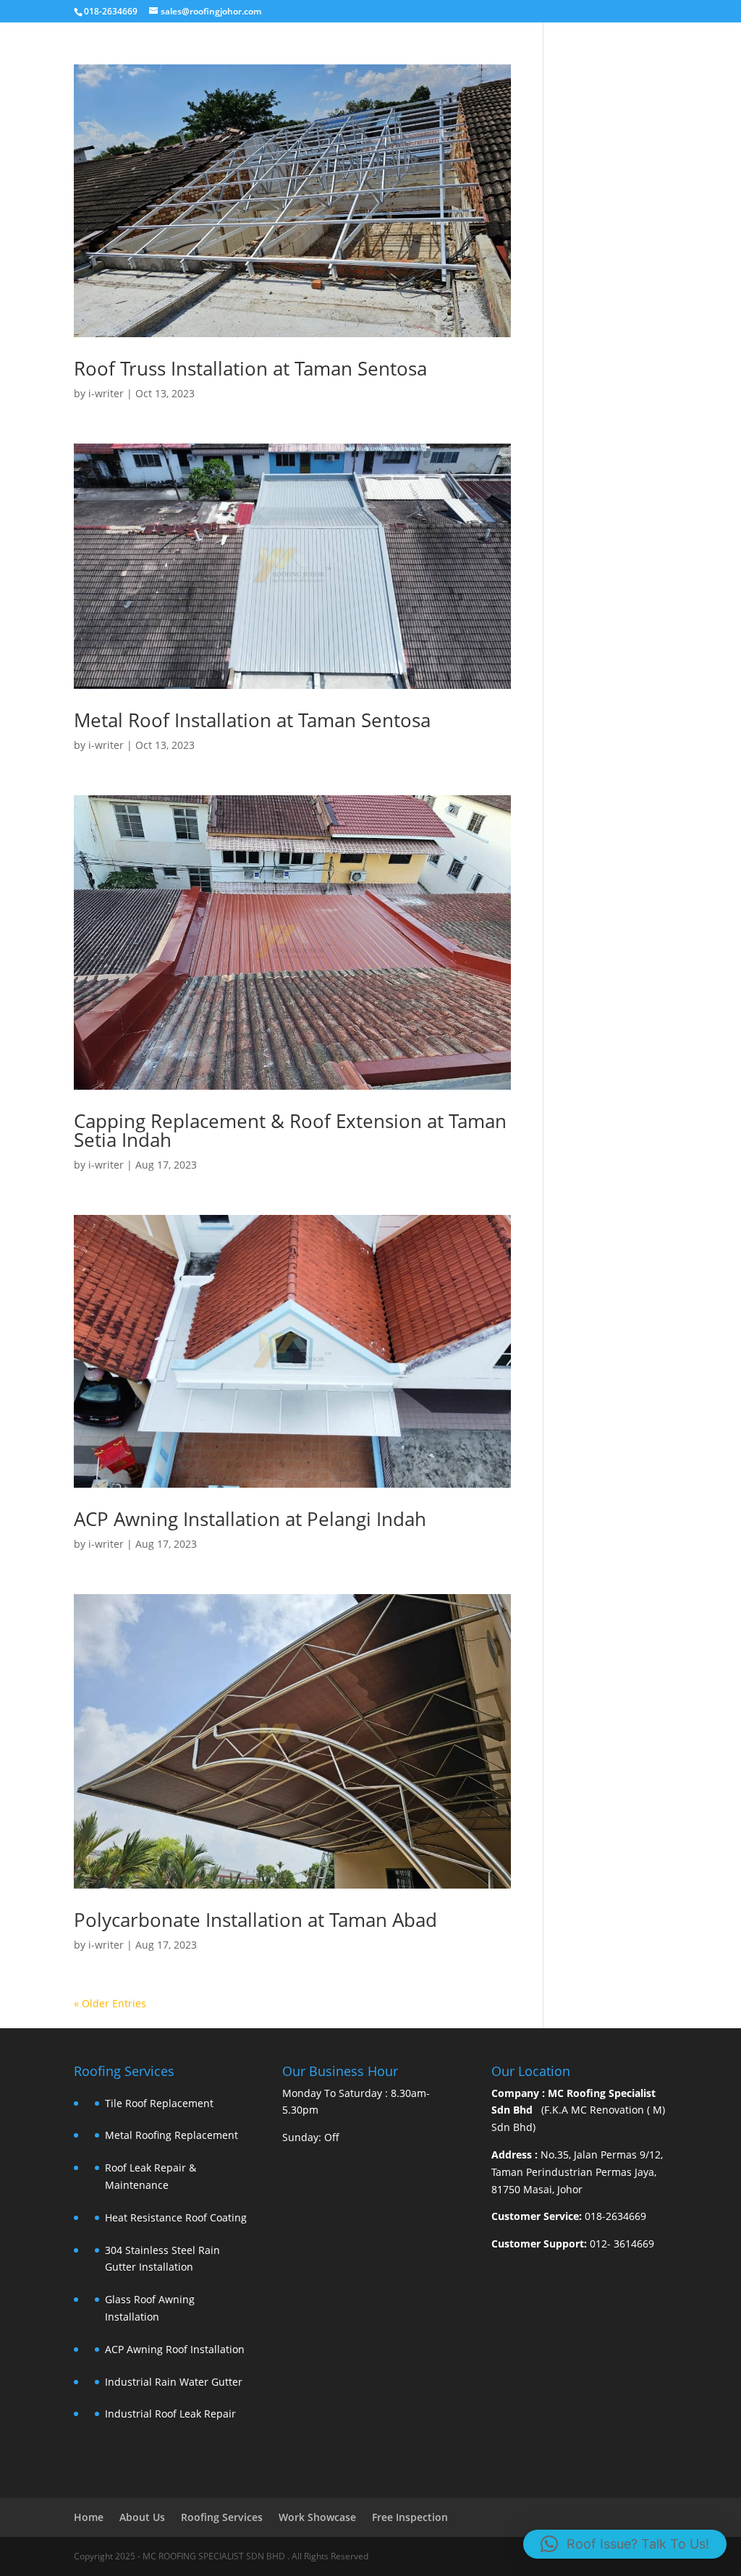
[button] (625, 2544)
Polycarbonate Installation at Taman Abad (255, 1920)
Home (89, 2517)
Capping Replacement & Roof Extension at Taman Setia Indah (290, 1130)
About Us (142, 2517)
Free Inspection (410, 2517)
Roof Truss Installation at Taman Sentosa (250, 368)
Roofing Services (222, 2517)
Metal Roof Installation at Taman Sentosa (252, 720)
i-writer (106, 393)
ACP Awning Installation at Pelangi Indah (250, 1519)
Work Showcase (317, 2517)
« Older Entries (110, 2003)
